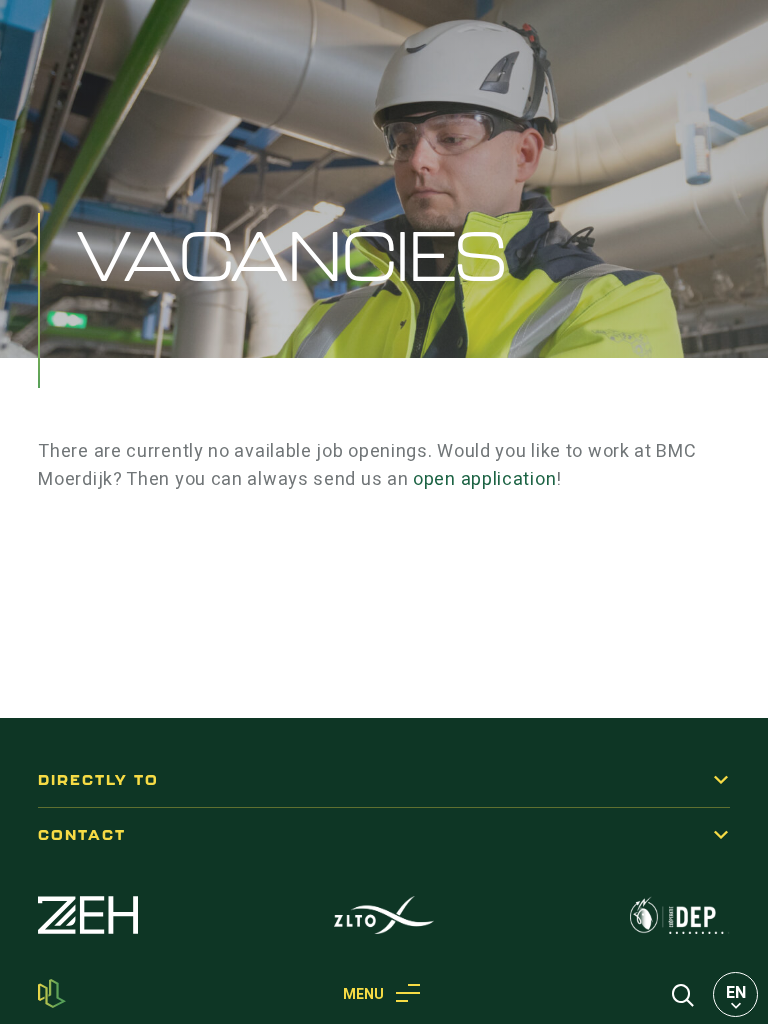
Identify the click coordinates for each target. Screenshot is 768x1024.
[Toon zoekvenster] (683, 994)
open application (484, 479)
